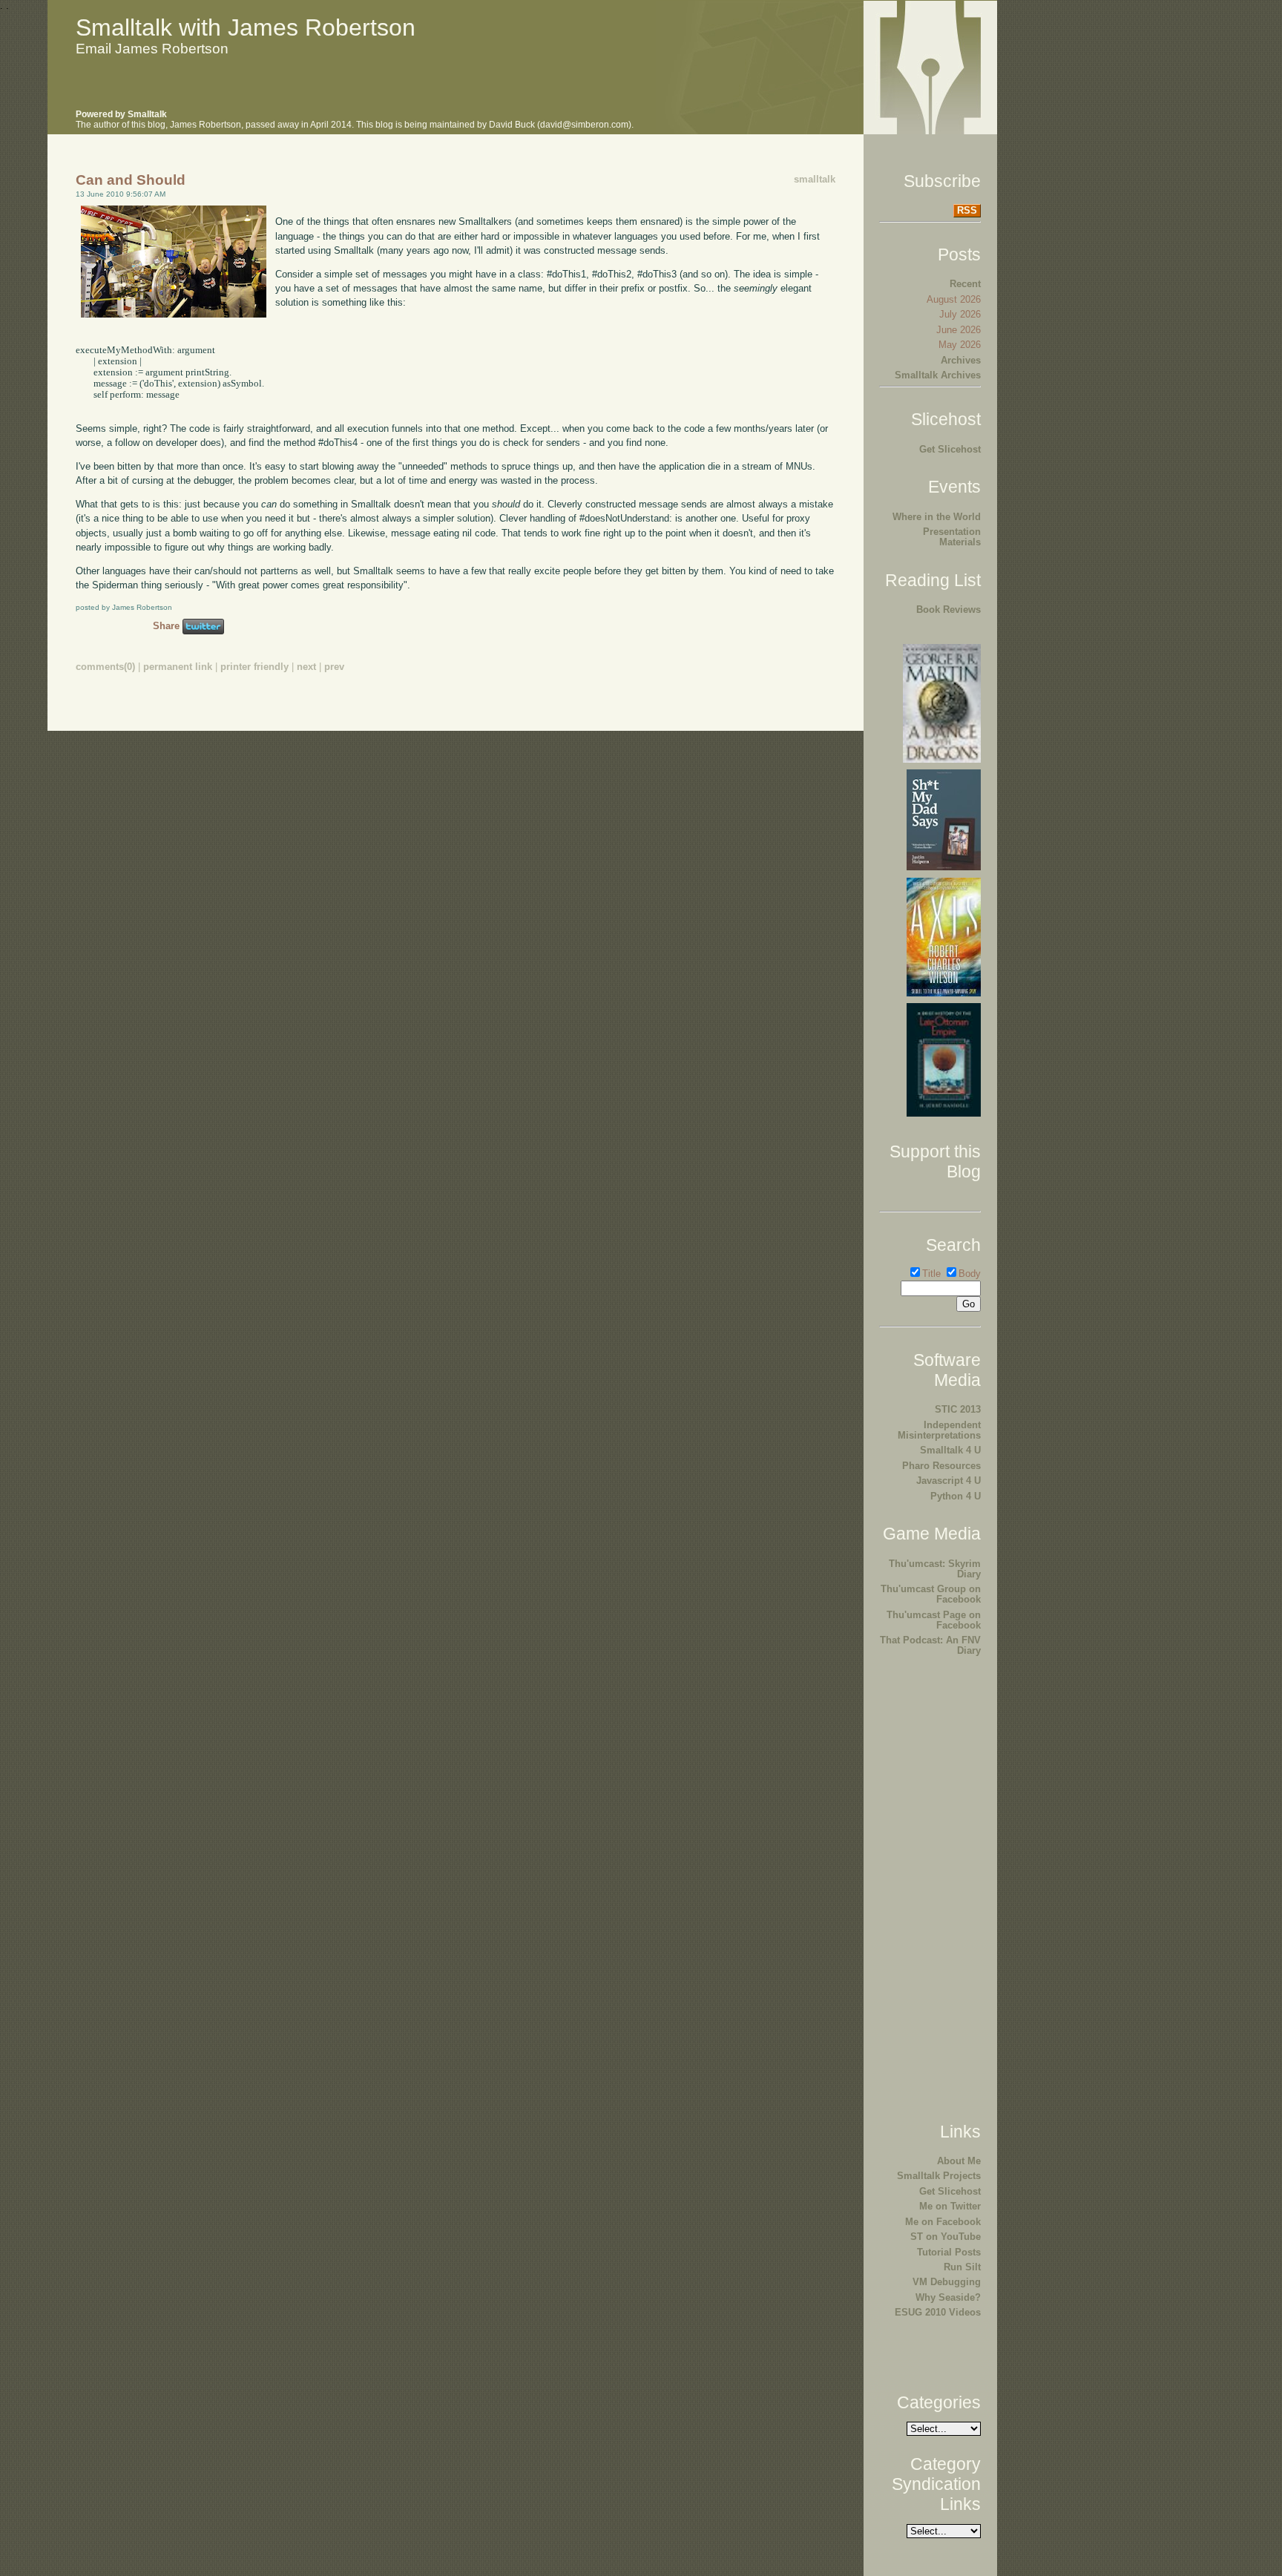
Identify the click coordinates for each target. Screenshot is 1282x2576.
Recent (965, 284)
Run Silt (962, 2267)
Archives (961, 360)
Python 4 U (956, 1496)
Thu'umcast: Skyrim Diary (935, 1569)
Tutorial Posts (949, 2252)
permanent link (178, 667)
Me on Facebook (943, 2222)
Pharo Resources (941, 1466)
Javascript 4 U (949, 1481)
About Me (959, 2161)
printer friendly (254, 667)
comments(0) (105, 667)
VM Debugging (947, 2282)
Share (166, 626)
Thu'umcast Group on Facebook (931, 1594)
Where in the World (937, 517)
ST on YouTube (946, 2237)
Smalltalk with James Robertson (246, 27)
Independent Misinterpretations (939, 1430)
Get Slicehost (950, 449)
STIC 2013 (958, 1409)
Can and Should (131, 180)
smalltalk (815, 179)
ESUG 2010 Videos (938, 2312)
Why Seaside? (948, 2297)
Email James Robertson (152, 49)
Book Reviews (949, 609)
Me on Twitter (950, 2206)
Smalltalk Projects (939, 2176)
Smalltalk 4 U (950, 1450)
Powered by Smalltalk (121, 114)
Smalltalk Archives (938, 375)
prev (334, 667)
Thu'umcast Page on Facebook (934, 1620)
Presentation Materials (952, 537)
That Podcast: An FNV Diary (930, 1645)
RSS (967, 210)
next (306, 667)
